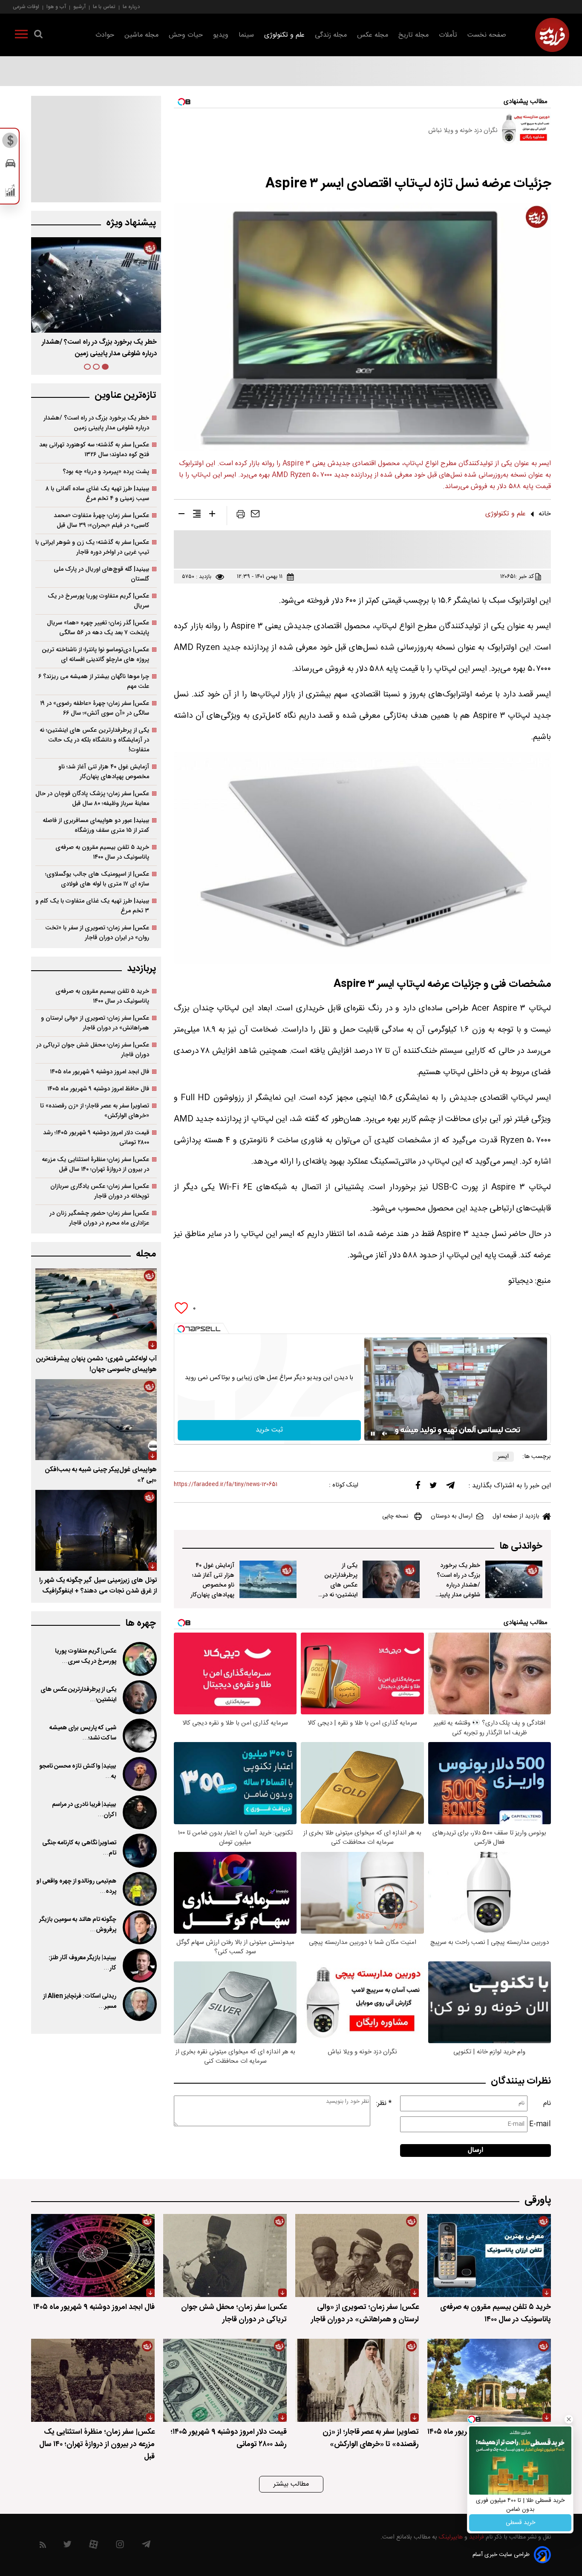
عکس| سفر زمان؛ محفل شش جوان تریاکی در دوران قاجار (93, 1050)
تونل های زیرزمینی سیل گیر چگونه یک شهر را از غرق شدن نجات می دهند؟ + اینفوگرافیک (98, 1586)
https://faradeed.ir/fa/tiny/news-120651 (226, 1485)
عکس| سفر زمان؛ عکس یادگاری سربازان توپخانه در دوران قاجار (100, 1191)
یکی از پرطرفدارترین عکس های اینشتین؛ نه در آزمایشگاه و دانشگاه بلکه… (97, 348)
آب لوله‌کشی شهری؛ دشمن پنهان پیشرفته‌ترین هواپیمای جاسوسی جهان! (97, 1364)
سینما (246, 35)
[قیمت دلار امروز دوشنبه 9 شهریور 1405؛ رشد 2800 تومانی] (225, 2380)
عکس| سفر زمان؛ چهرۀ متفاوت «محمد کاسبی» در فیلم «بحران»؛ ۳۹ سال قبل (101, 520)
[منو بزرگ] (21, 36)
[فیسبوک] (418, 1487)
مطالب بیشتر (291, 2484)
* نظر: (384, 2103)
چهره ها (141, 1623)
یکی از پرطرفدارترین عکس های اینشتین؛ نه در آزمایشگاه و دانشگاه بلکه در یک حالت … (339, 1595)
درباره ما (131, 7)
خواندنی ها (521, 1546)
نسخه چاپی (395, 1516)
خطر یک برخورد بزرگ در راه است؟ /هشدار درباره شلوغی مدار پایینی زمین (457, 1585)
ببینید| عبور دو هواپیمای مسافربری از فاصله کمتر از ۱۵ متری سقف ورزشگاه (96, 825)
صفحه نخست (487, 35)
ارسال (475, 2150)
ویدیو (221, 35)
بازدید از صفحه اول (516, 1516)
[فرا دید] (552, 35)
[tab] (105, 367)
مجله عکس (373, 35)
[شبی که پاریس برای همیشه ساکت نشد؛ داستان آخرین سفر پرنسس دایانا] (139, 1736)
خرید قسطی (520, 2523)
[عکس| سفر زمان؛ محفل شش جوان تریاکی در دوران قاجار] (225, 2255)
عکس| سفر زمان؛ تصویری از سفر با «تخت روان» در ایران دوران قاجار (97, 933)
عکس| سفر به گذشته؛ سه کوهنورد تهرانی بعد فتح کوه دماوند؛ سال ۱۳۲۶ (94, 450)
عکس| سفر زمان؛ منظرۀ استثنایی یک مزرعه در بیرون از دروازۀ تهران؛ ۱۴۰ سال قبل (95, 1164)
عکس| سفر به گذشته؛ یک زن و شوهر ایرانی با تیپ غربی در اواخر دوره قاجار (92, 547)
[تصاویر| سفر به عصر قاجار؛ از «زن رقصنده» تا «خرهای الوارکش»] (357, 2380)
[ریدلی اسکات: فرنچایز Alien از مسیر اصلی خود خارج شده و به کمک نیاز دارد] (139, 2004)
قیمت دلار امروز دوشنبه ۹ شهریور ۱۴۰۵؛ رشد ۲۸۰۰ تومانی (96, 1138)
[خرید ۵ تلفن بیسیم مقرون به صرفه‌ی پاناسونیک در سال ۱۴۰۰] (489, 2255)
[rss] (43, 2546)
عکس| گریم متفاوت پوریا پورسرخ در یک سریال (98, 601)
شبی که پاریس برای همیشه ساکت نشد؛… (83, 1733)
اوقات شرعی (26, 7)
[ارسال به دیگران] (255, 516)
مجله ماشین (141, 35)
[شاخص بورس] (10, 193)
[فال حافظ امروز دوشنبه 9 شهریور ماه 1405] (489, 2380)
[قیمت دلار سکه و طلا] (10, 143)
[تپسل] (181, 1329)
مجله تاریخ (413, 35)
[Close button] (569, 2419)
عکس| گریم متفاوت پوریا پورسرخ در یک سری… (86, 1656)
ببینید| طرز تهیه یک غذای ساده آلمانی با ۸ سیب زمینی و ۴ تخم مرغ (97, 494)
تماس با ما (104, 7)
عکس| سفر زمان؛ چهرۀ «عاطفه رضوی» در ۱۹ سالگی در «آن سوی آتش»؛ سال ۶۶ (95, 708)
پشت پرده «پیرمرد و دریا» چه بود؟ (106, 472)
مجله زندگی (331, 35)
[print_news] (241, 516)
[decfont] (182, 515)
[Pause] (373, 1434)
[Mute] (385, 1434)
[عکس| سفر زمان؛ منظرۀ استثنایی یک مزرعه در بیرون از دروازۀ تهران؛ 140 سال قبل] (93, 2380)
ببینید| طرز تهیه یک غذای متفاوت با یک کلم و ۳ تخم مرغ (92, 906)
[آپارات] (94, 2546)
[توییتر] (433, 1487)
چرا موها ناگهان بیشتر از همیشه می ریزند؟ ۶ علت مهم (94, 681)
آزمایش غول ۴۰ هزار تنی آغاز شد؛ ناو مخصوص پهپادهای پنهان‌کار (212, 1580)
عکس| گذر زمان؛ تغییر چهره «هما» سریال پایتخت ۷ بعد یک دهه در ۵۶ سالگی (98, 628)
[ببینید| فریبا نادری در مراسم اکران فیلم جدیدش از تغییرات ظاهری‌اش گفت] (139, 1812)
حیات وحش (186, 35)
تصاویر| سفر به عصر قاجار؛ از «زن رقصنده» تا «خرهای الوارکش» (95, 1111)
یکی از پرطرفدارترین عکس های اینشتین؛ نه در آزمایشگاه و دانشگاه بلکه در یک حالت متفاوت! (94, 740)
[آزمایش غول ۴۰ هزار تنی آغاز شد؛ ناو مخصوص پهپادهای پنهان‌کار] (268, 1579)
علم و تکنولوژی (284, 35)
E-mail (540, 2124)
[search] (38, 36)
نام (547, 2103)
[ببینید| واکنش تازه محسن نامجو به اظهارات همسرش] (139, 1774)
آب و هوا (56, 7)
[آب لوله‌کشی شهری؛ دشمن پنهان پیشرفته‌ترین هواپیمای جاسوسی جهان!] (96, 1309)
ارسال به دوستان (452, 1516)
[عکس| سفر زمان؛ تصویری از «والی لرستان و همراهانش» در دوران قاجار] (357, 2255)
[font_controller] (212, 515)
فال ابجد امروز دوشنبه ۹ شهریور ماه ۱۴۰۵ (99, 1072)
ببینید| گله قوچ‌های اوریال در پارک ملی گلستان (101, 574)
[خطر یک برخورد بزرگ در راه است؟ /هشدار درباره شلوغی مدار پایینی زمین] (514, 1579)
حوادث (105, 35)
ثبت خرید (269, 1430)
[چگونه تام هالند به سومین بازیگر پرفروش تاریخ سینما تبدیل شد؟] (139, 1927)
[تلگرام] (450, 1487)
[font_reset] (197, 515)
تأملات (448, 35)
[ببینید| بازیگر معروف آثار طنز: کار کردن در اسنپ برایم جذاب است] (139, 1966)
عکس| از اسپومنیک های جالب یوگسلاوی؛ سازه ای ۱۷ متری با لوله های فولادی (97, 879)
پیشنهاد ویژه (131, 223)
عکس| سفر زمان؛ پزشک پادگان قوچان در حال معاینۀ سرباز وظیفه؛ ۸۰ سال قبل (92, 799)
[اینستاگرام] (120, 2546)
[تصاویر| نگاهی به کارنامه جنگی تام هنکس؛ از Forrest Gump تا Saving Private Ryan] (139, 1851)
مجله (146, 1254)
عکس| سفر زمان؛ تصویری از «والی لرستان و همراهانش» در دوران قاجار (95, 1023)
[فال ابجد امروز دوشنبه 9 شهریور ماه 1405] (93, 2255)
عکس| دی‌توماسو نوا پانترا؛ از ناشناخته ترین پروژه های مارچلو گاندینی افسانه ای (95, 655)
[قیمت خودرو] (10, 165)
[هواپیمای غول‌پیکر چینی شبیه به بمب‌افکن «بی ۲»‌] (96, 1420)
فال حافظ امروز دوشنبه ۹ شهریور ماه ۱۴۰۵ (98, 1089)
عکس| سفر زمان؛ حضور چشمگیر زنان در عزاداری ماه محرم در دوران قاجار (99, 1218)
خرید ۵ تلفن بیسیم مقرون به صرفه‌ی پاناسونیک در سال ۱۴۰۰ (102, 852)
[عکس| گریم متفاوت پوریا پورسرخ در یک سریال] (139, 1659)
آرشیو (79, 7)
